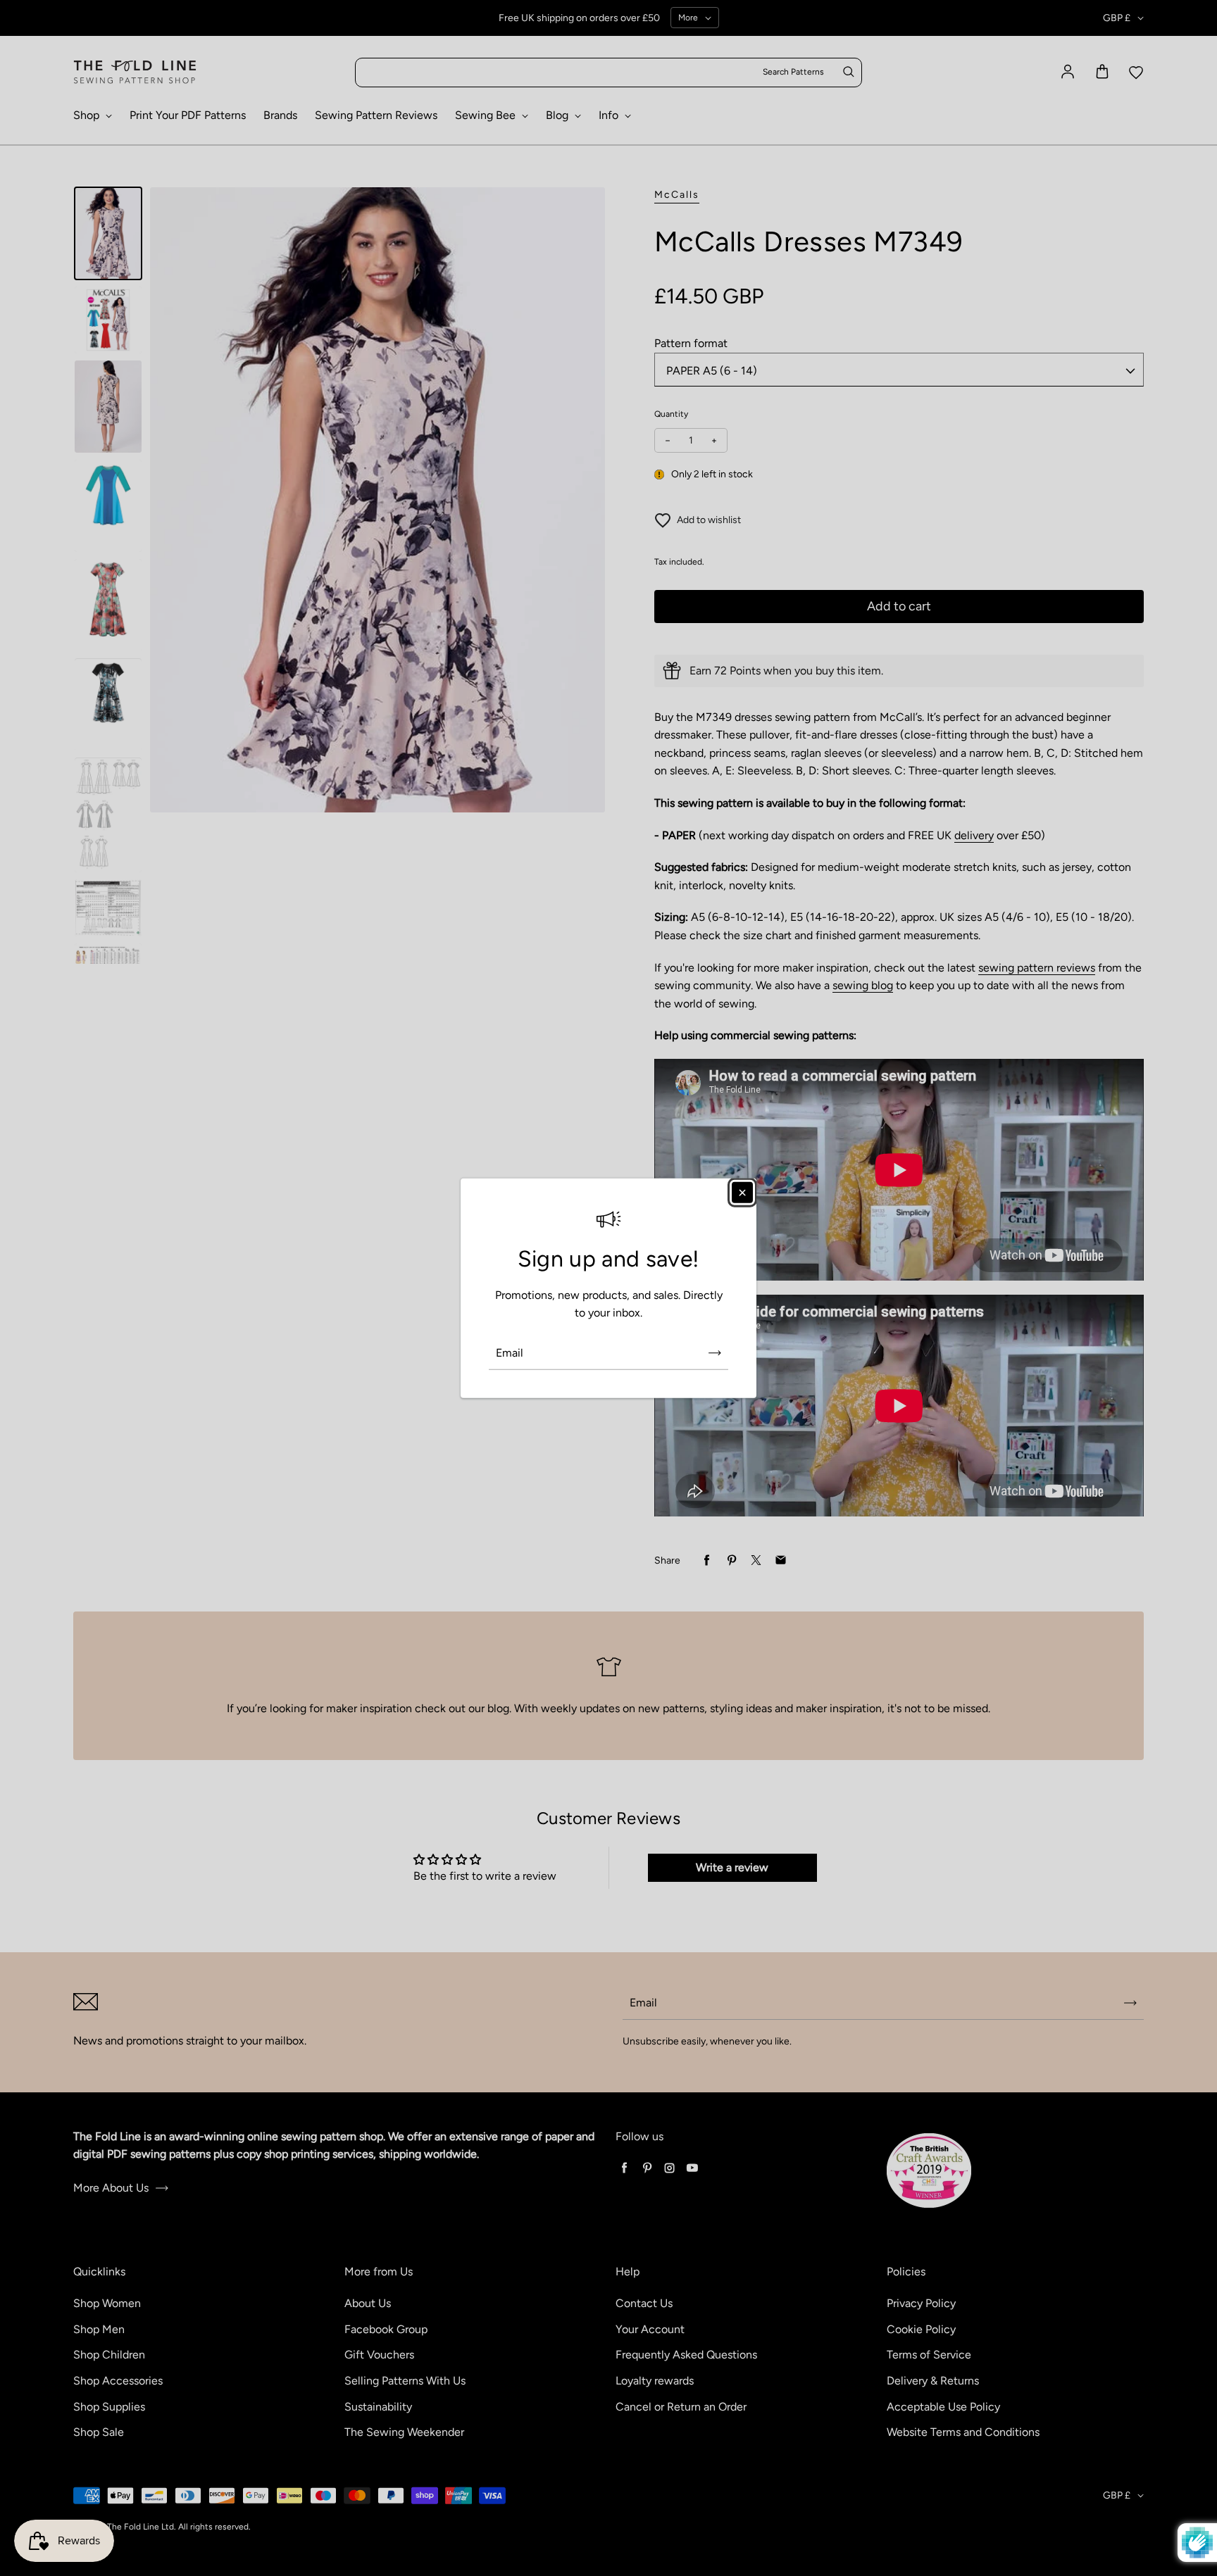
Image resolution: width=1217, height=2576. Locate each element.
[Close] (742, 1192)
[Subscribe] (715, 1353)
